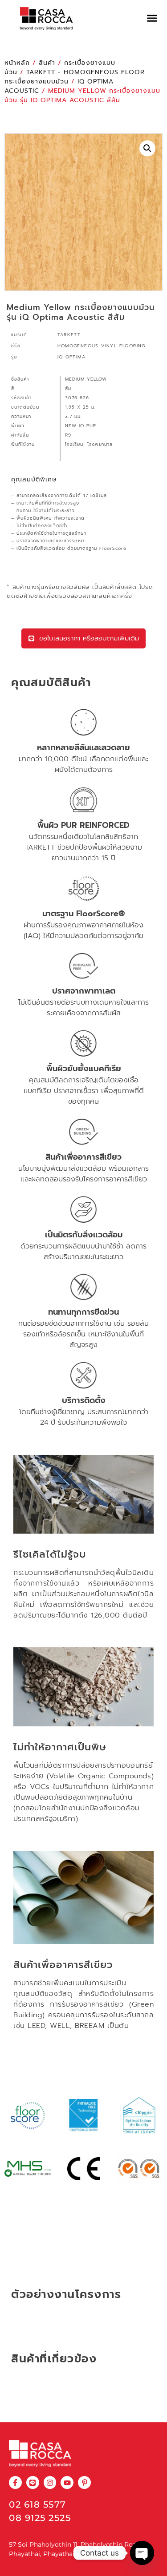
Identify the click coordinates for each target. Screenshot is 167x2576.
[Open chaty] (142, 2553)
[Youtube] (67, 2483)
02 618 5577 (38, 2504)
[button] (152, 18)
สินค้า (47, 63)
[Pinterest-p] (84, 2483)
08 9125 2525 (40, 2518)
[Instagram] (50, 2483)
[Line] (33, 2483)
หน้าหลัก (17, 63)
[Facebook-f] (15, 2483)
